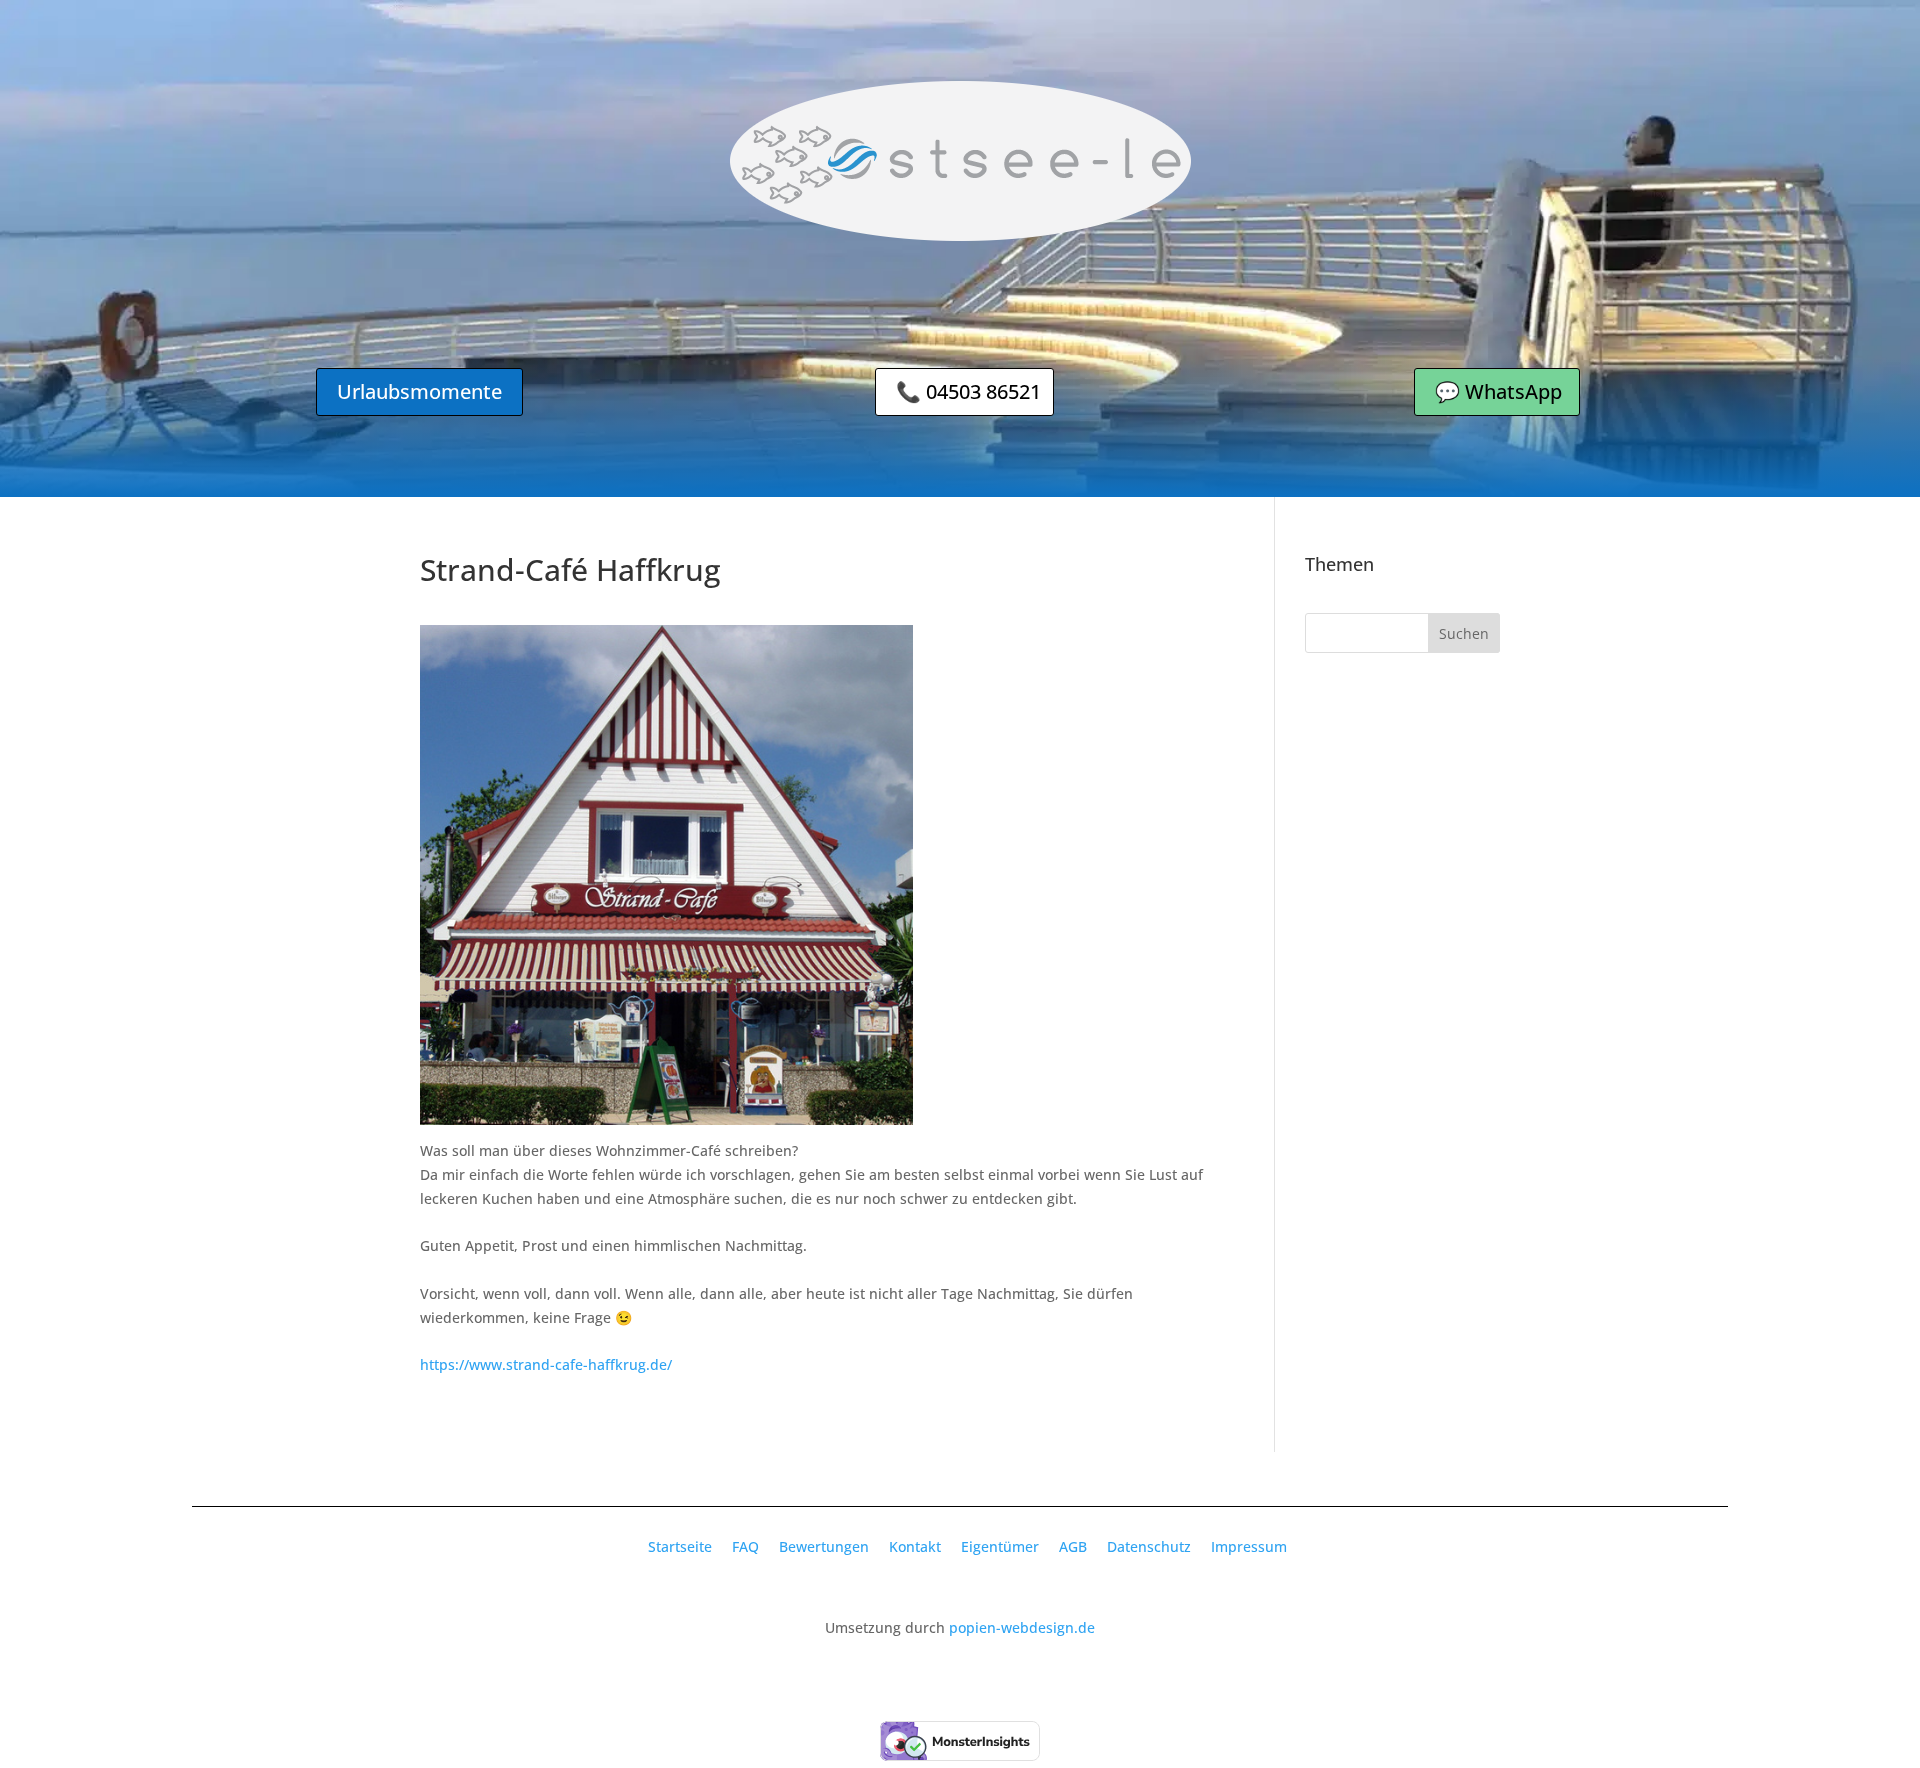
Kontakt (915, 1546)
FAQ (745, 1546)
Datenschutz (1149, 1546)
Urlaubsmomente (419, 391)
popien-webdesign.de (1022, 1627)
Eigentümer (1000, 1546)
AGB (1073, 1546)
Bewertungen (824, 1546)
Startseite (680, 1546)
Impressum (1249, 1546)
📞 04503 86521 (968, 391)
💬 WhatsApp (1498, 391)
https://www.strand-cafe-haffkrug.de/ (546, 1364)
